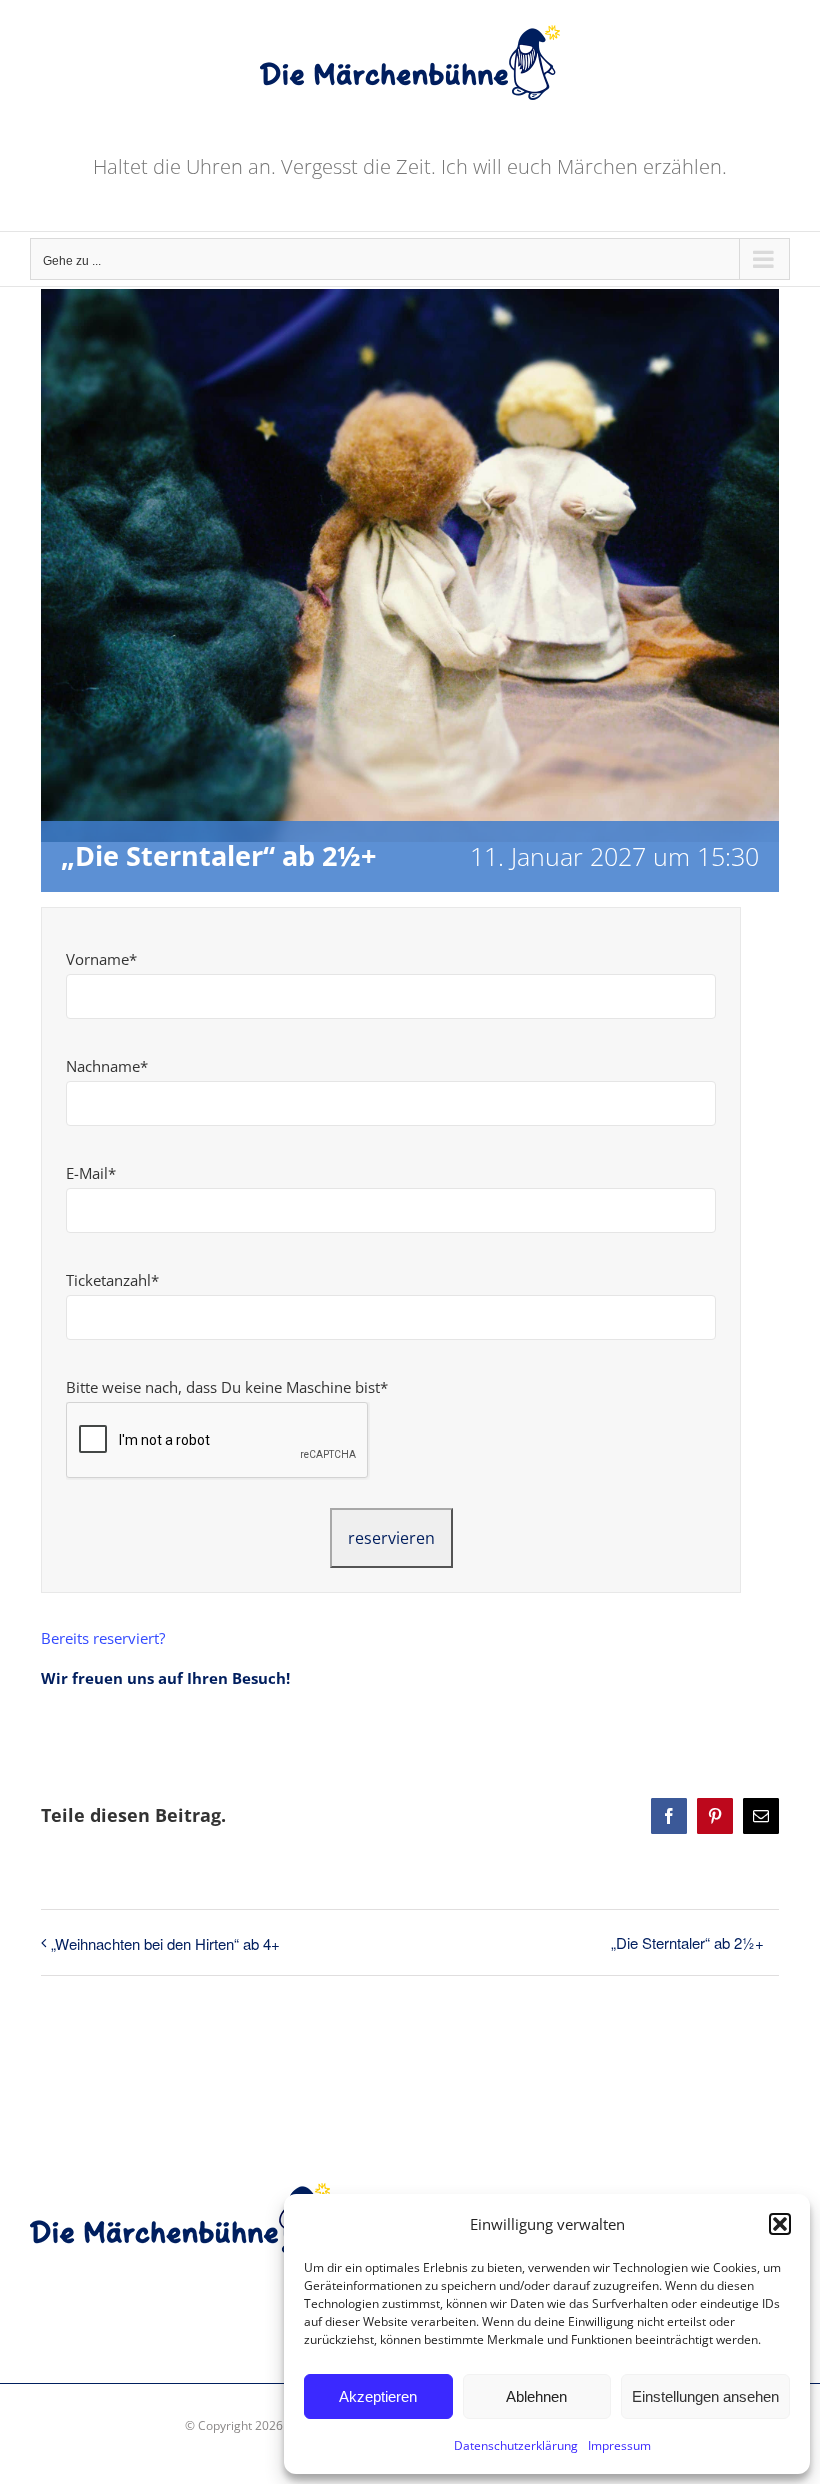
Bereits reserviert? (103, 1638)
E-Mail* (91, 1173)
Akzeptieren (378, 2396)
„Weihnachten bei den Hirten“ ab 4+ (165, 1943)
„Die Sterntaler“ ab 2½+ (687, 1942)
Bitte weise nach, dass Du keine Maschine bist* (227, 1387)
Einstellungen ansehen (705, 2396)
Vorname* (101, 959)
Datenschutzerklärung (516, 2445)
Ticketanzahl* (112, 1280)
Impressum (619, 2445)
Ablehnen (536, 2396)
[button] (780, 2224)
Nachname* (107, 1066)
